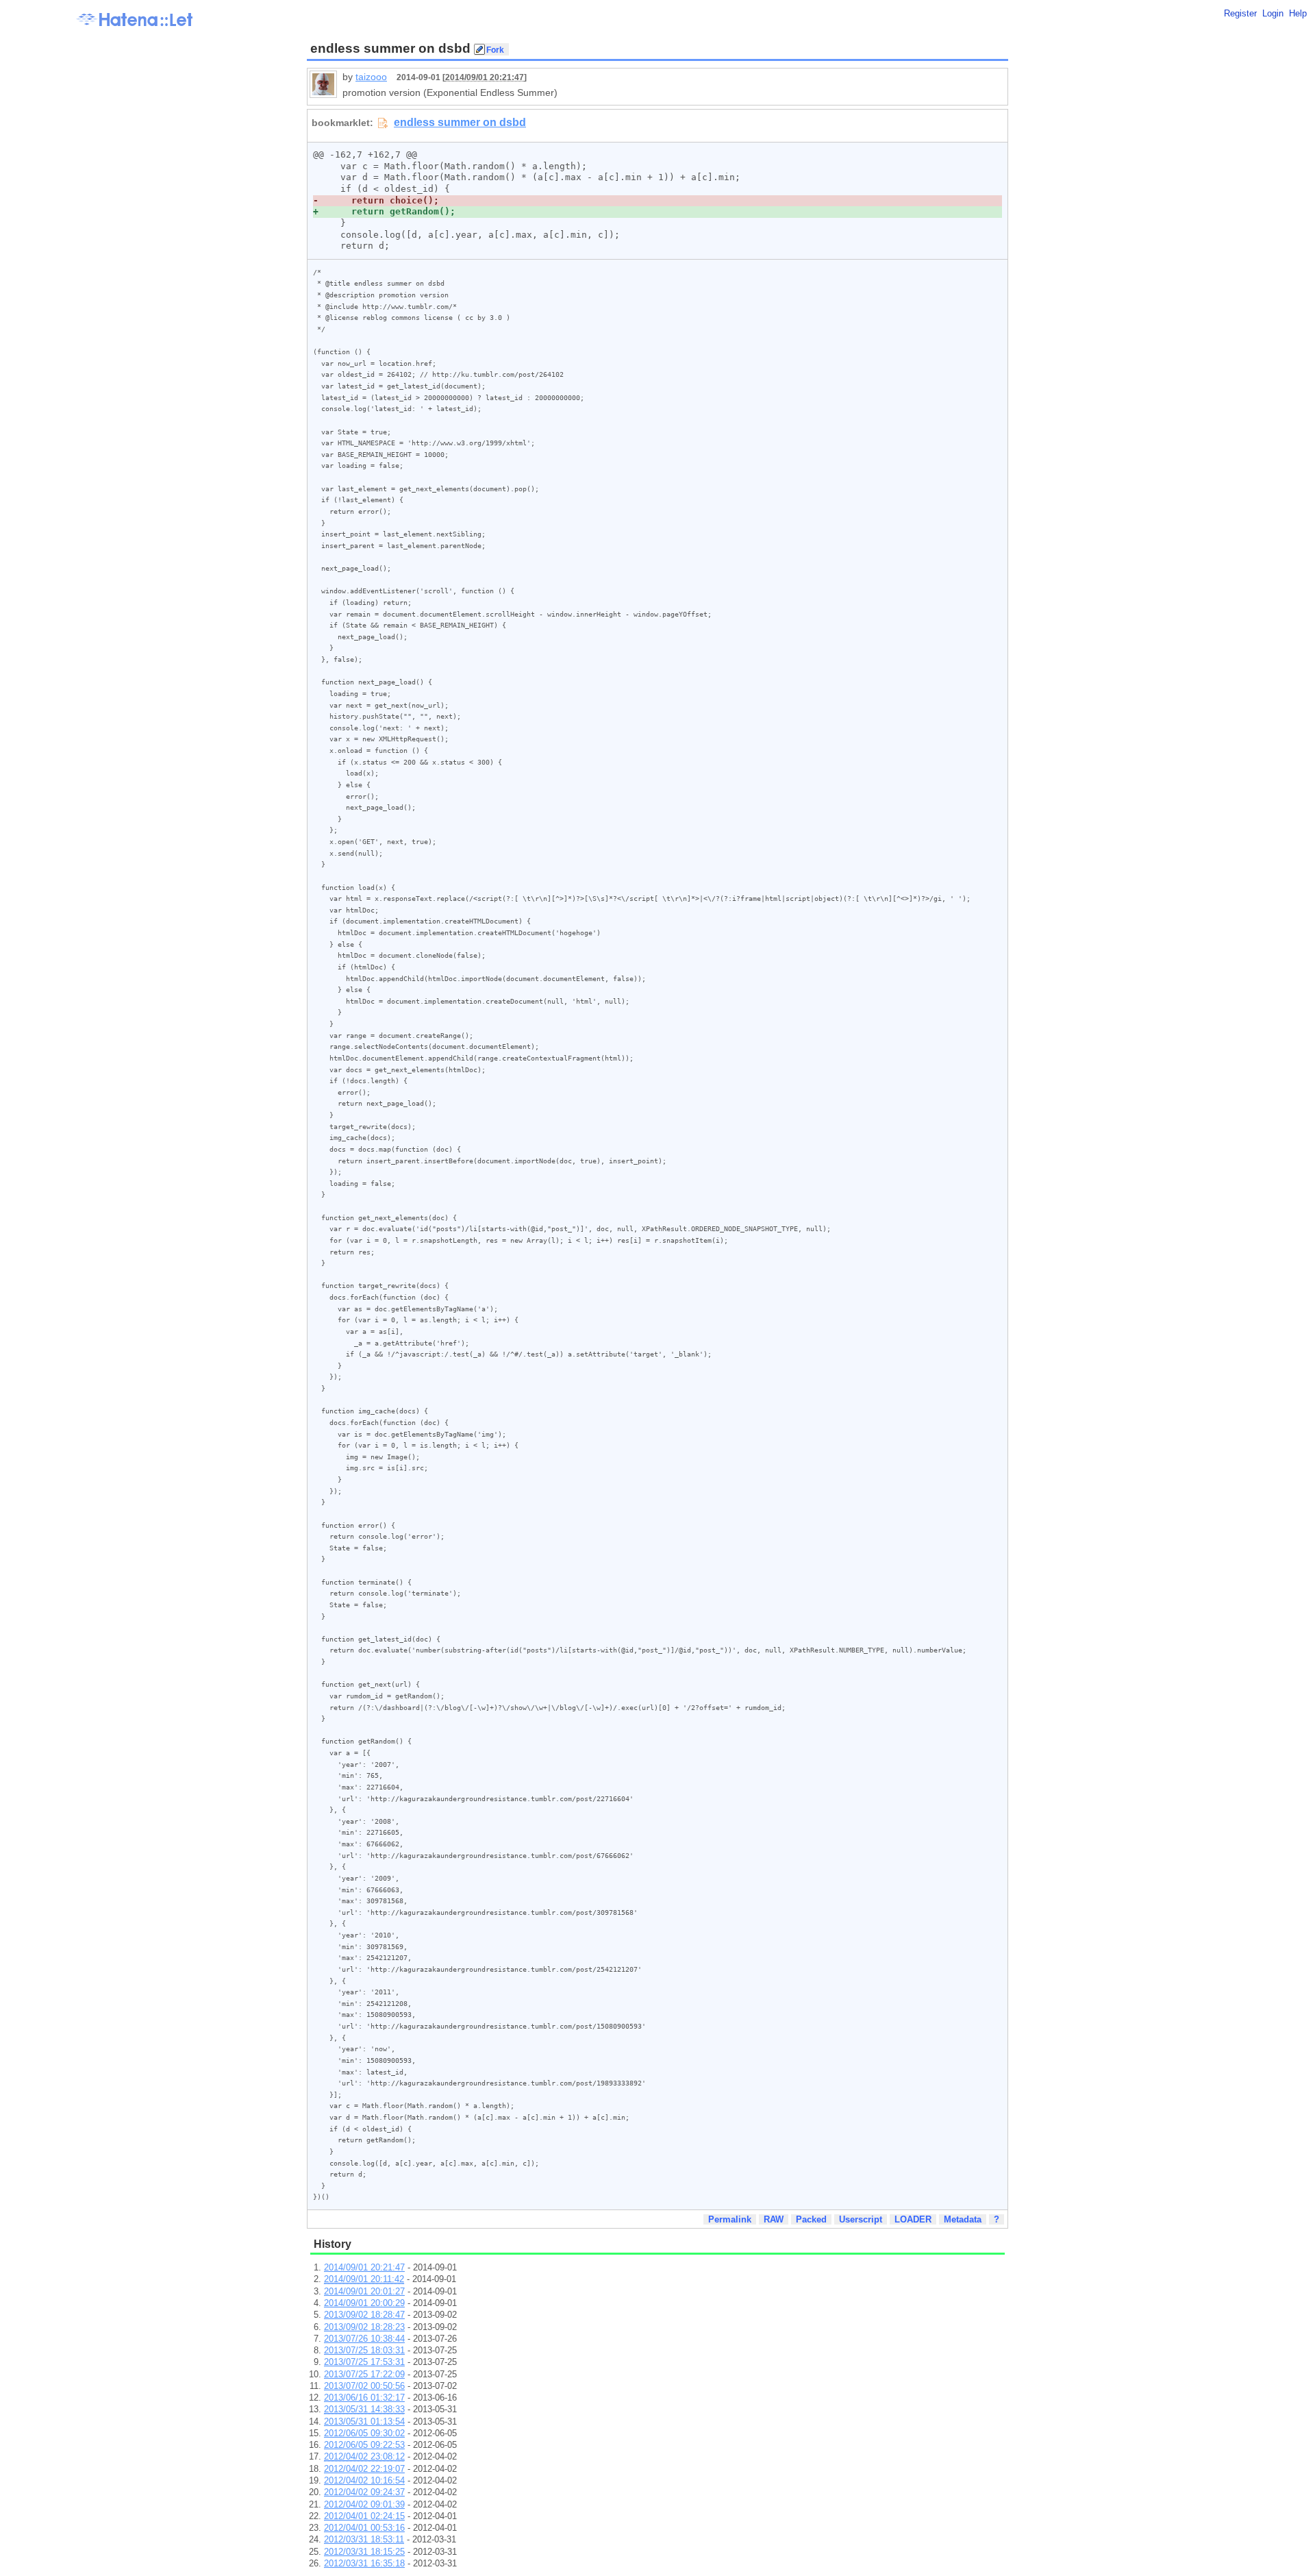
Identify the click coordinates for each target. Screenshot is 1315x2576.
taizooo (371, 77)
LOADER (913, 2219)
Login (1273, 13)
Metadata (963, 2219)
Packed (811, 2219)
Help (1298, 13)
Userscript (861, 2219)
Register (1240, 13)
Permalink (730, 2219)
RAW (774, 2219)
